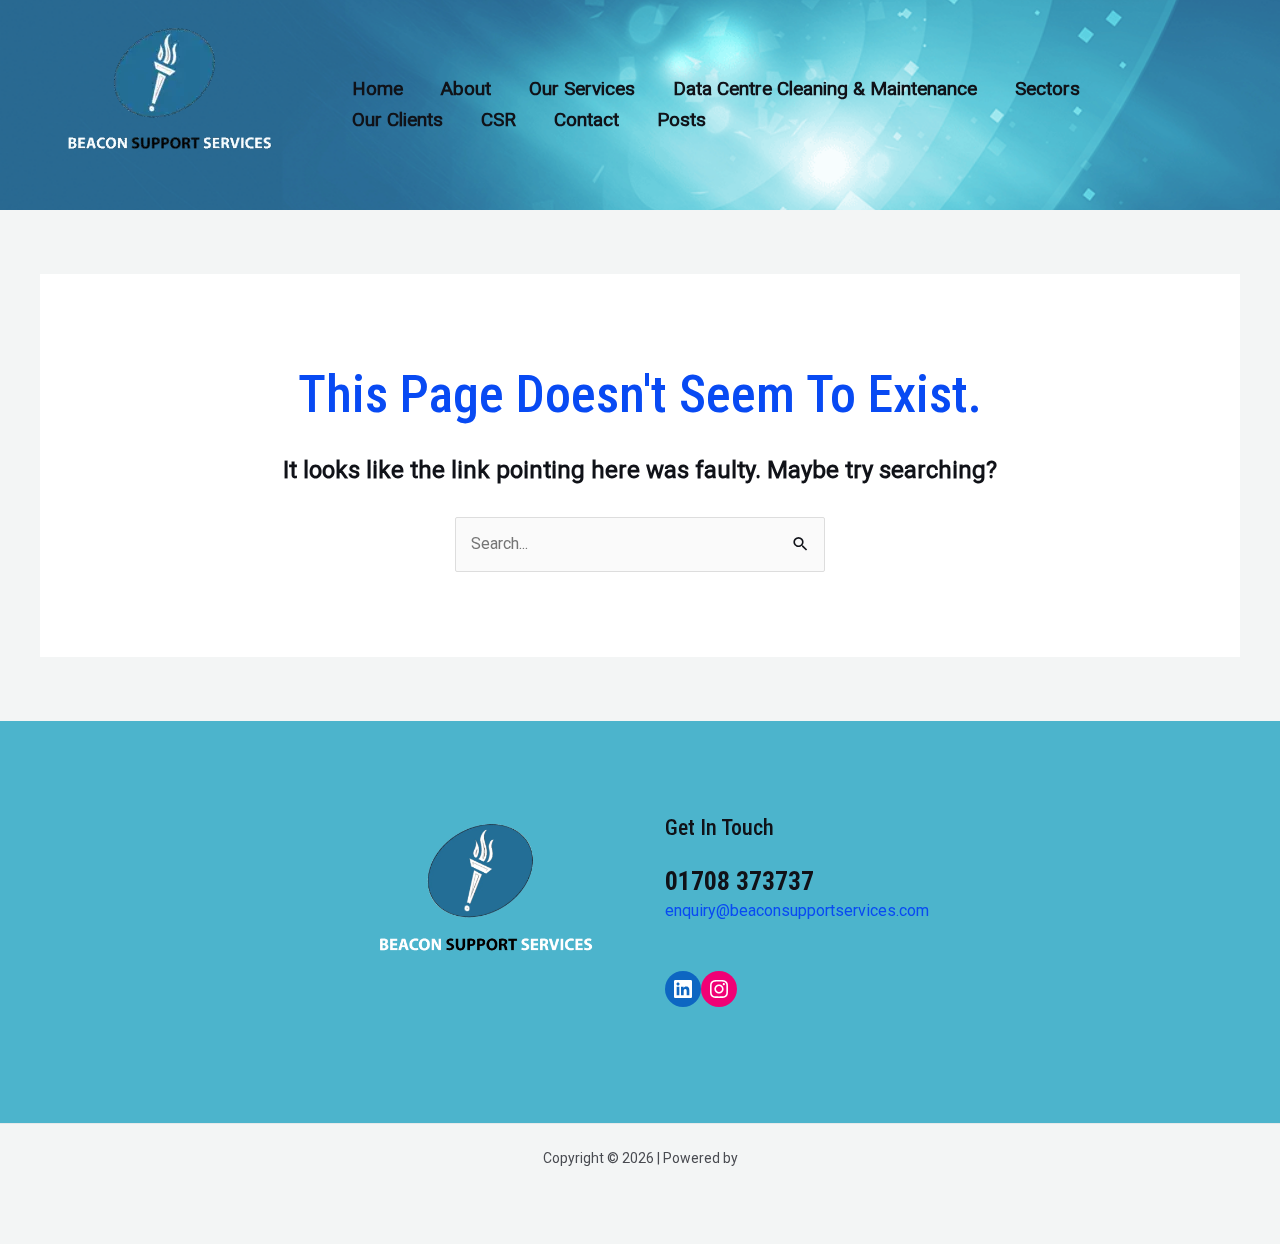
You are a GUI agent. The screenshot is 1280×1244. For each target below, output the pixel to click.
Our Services (582, 88)
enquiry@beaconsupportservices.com (797, 910)
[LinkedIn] (683, 989)
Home (377, 88)
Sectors (1047, 88)
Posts (681, 119)
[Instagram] (719, 989)
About (466, 88)
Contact (586, 119)
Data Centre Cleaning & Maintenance (825, 88)
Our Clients (397, 119)
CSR (498, 119)
